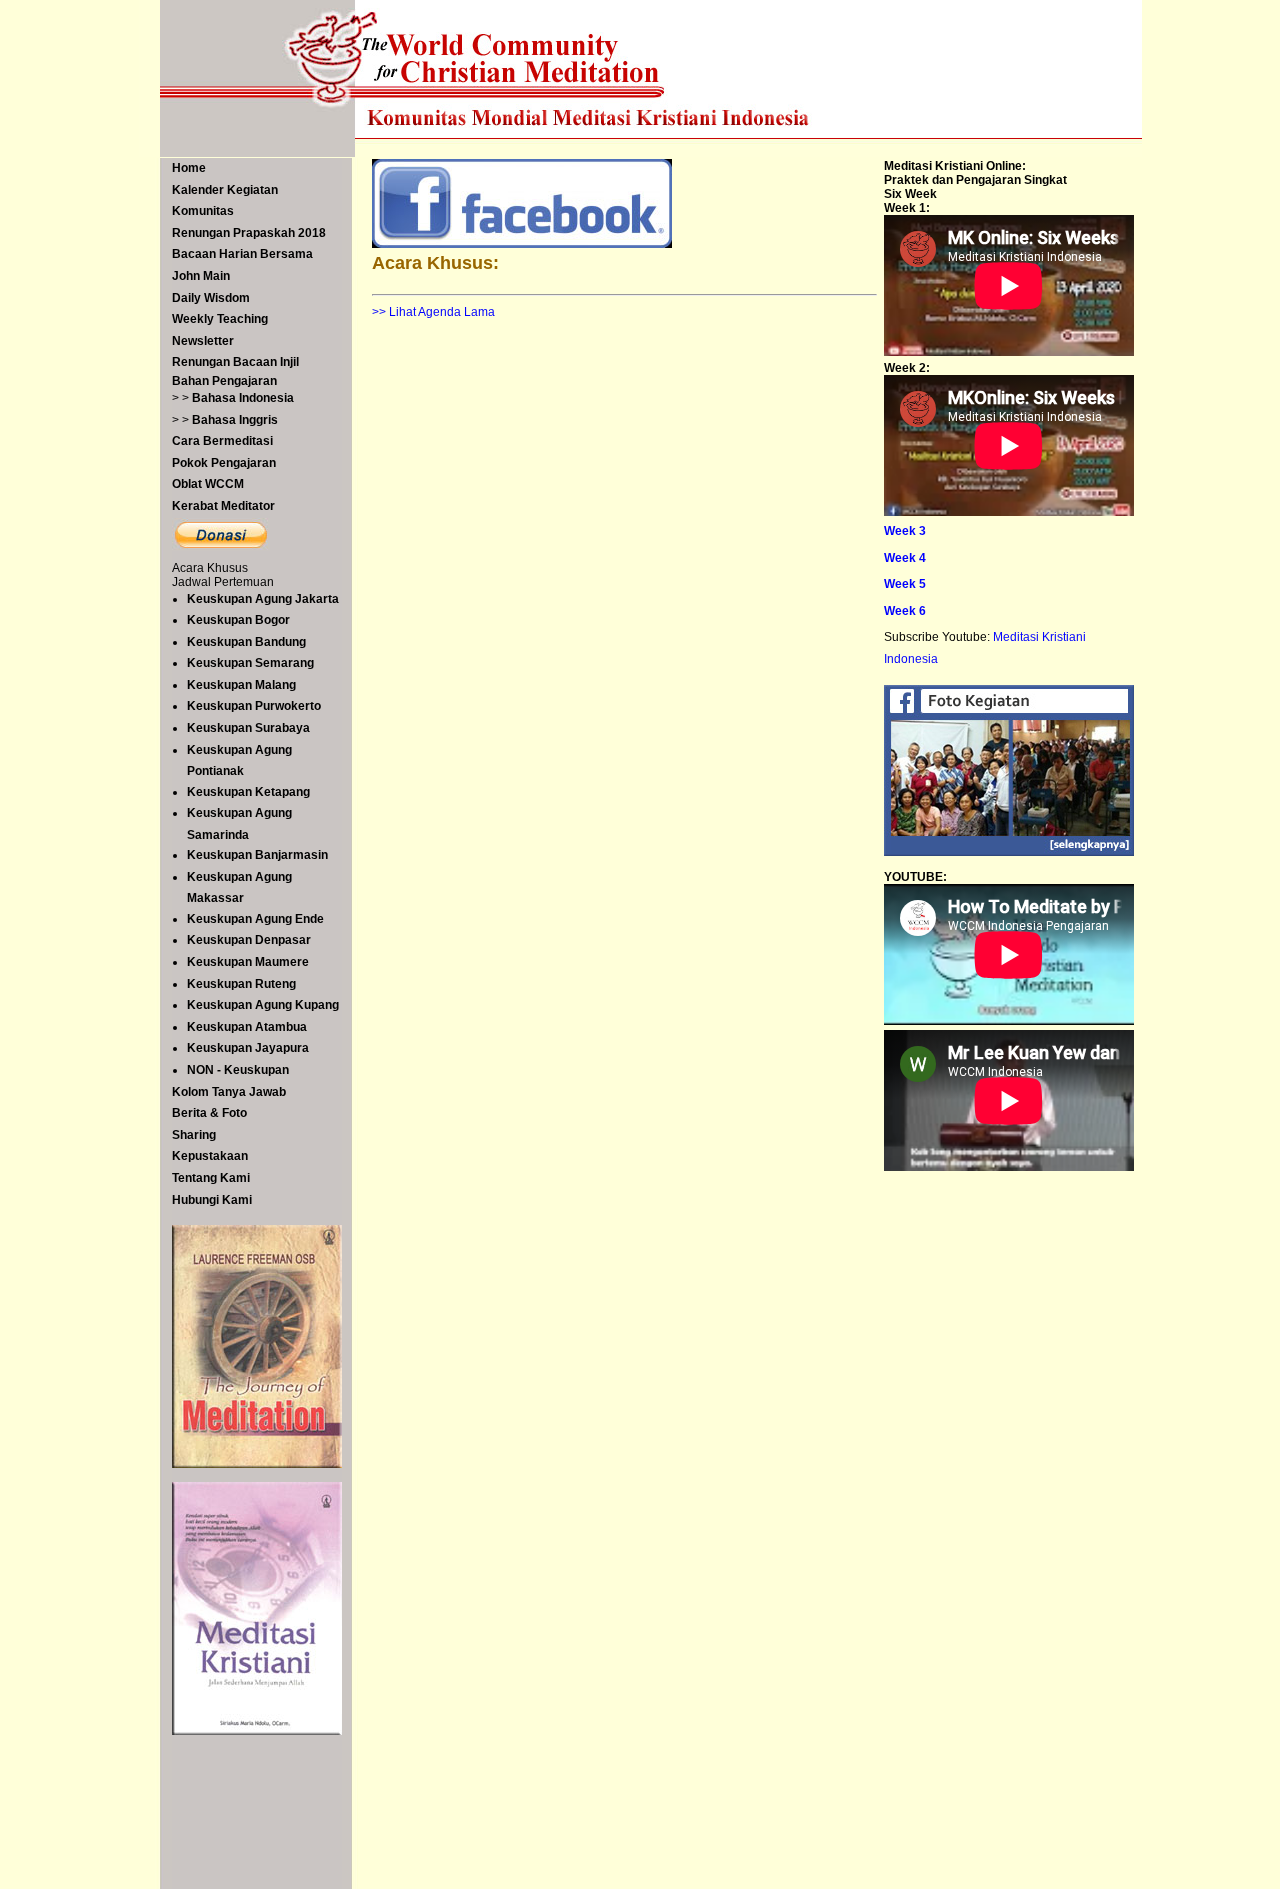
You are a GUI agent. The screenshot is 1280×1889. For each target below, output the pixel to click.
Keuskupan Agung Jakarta (263, 599)
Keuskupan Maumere (248, 962)
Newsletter (203, 341)
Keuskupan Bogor (238, 620)
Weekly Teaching (220, 319)
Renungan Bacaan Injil (235, 362)
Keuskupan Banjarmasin (257, 855)
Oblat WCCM (208, 484)
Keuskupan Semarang (250, 663)
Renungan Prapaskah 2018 (249, 233)
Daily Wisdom (211, 298)
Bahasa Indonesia (243, 398)
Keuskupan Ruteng (241, 984)
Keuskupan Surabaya (248, 728)
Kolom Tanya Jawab (229, 1092)
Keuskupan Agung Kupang (263, 1005)
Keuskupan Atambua (247, 1027)
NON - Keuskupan (238, 1070)
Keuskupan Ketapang (248, 792)
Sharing (194, 1135)
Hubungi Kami (212, 1200)
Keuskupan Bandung (246, 642)
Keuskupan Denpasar (249, 940)
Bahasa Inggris (235, 420)
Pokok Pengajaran (224, 463)
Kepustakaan (210, 1156)
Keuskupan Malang (241, 685)
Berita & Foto (209, 1113)
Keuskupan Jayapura (248, 1048)
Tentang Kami (211, 1178)
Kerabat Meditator (223, 506)
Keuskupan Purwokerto (254, 706)
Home (189, 168)
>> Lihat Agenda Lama (433, 312)
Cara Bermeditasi (222, 441)
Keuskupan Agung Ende (255, 919)
